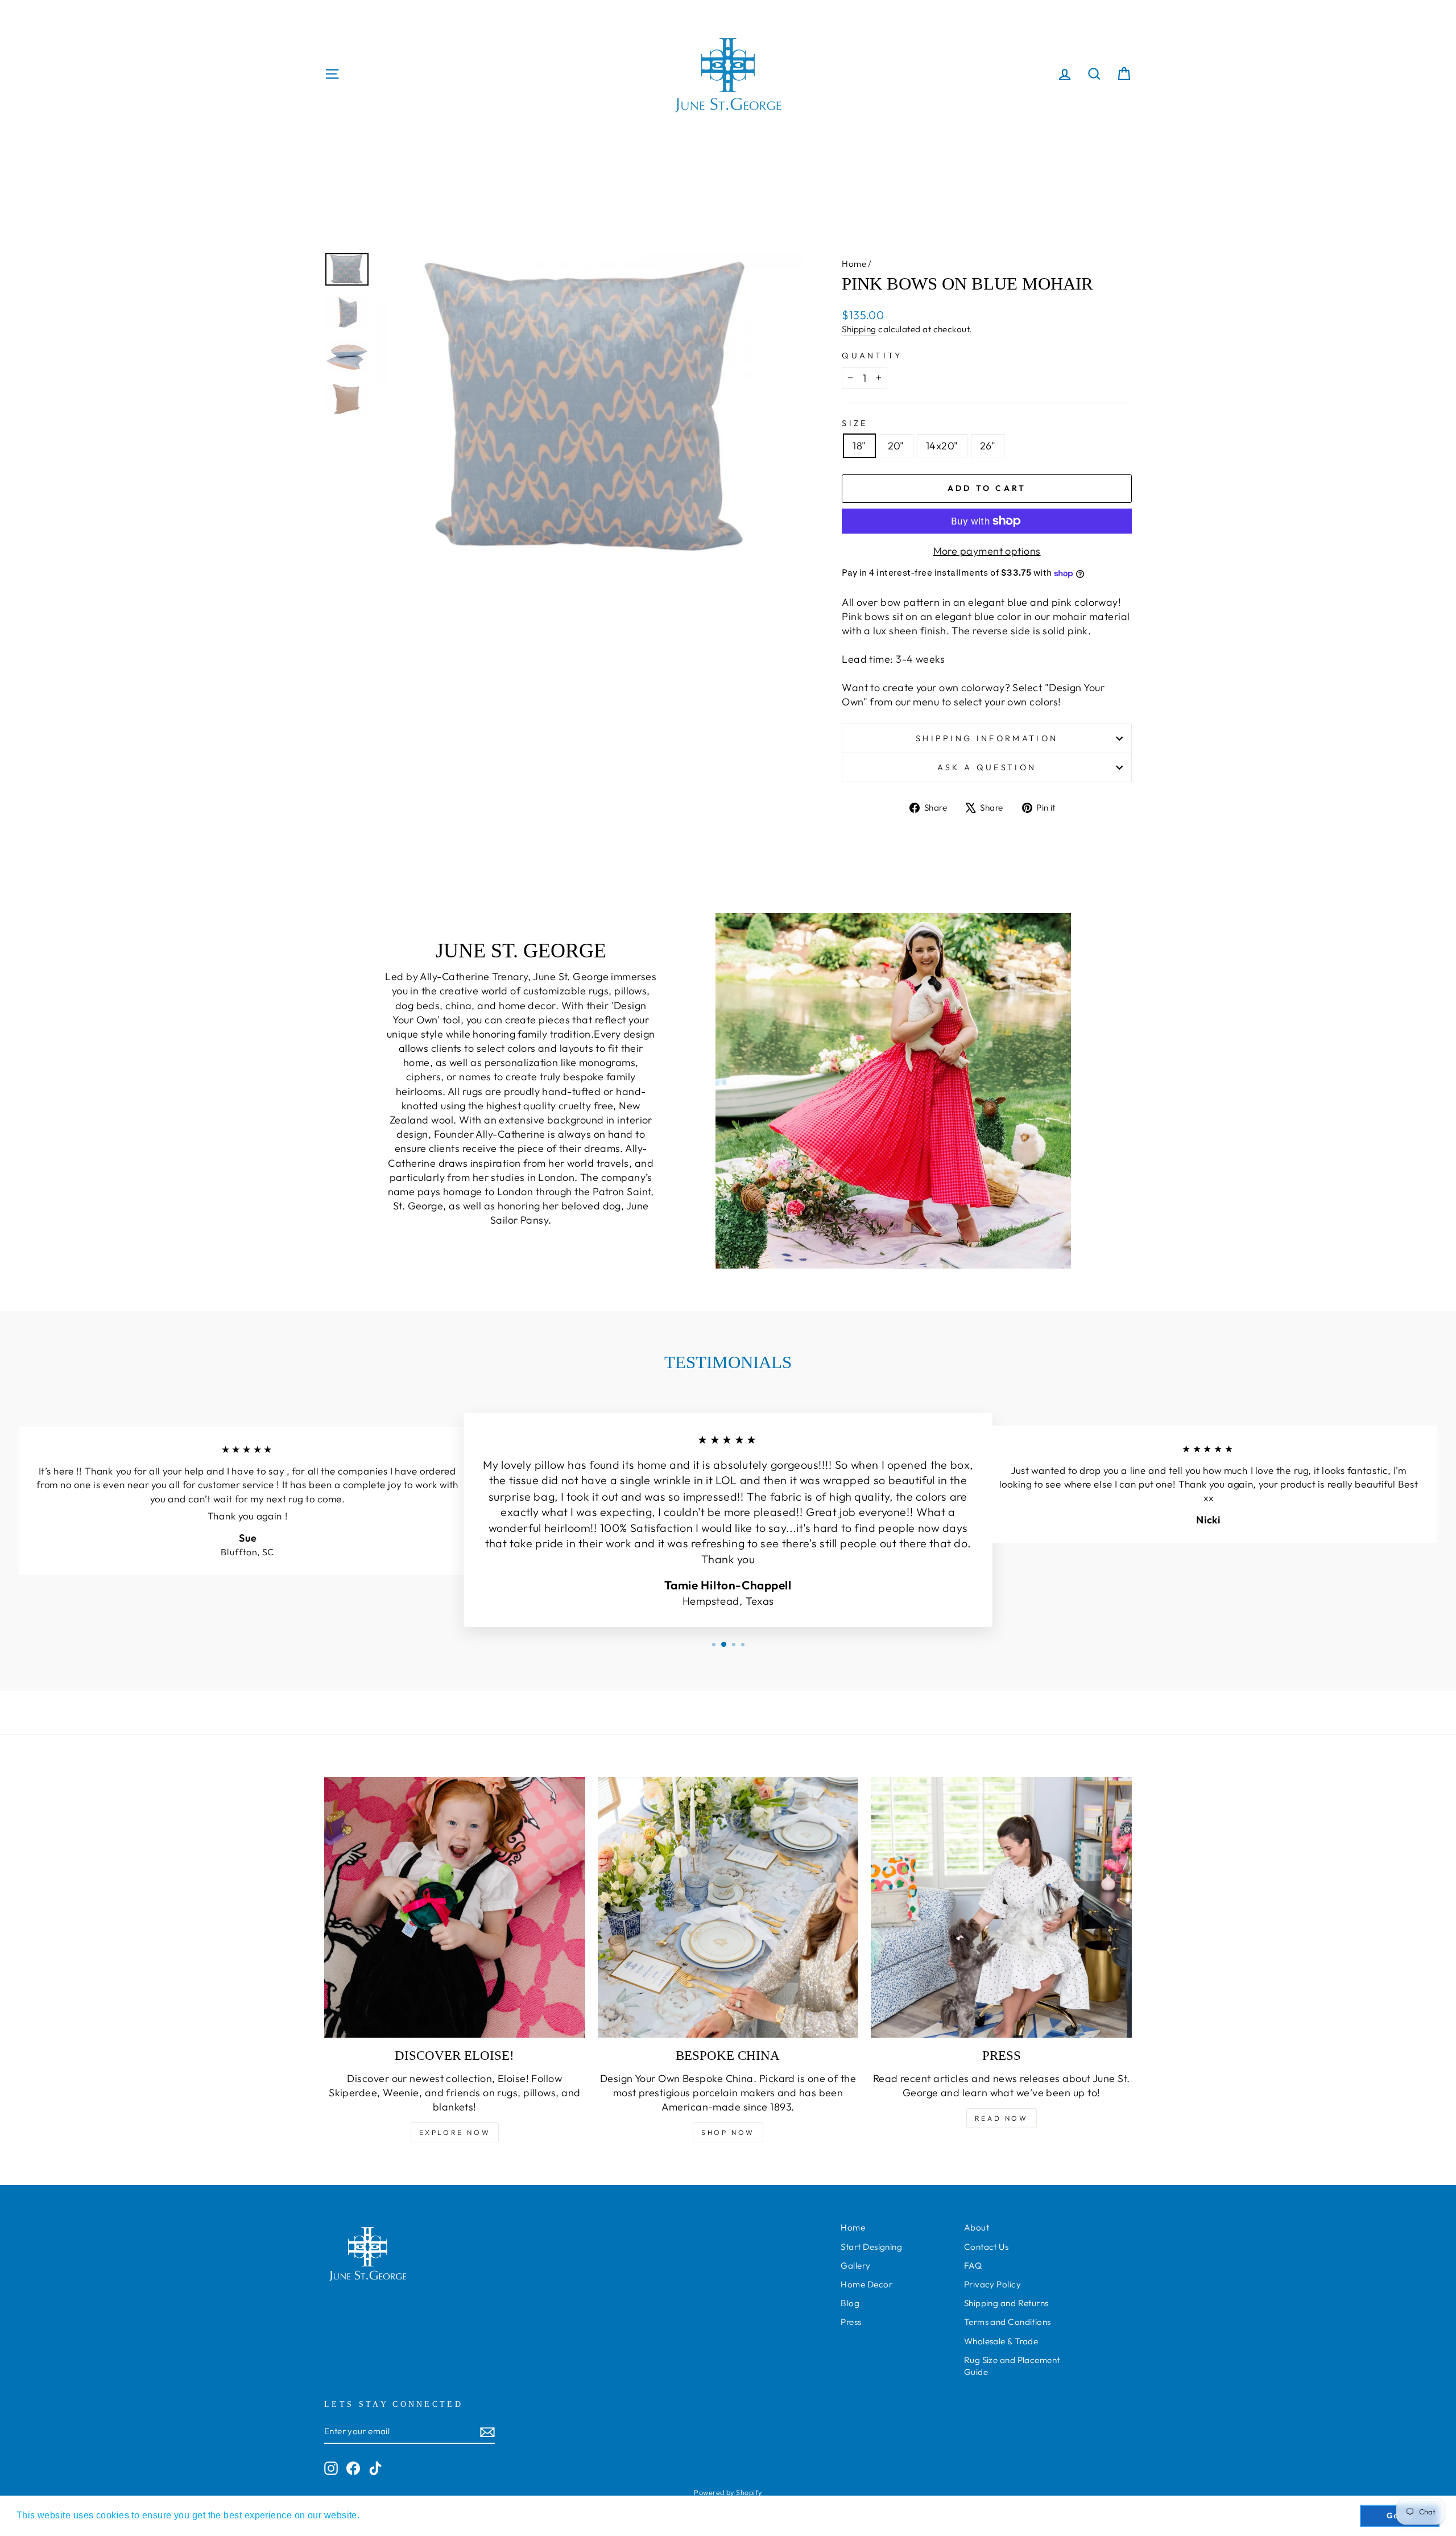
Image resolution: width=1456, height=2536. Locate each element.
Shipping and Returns (1006, 2303)
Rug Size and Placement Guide (1012, 2366)
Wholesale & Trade (1001, 2341)
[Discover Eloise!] (455, 1908)
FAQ (973, 2266)
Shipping (859, 329)
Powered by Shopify (728, 2492)
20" (896, 446)
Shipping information (987, 738)
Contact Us (986, 2247)
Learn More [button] (388, 2515)
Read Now (1002, 2118)
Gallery (855, 2266)
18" (859, 446)
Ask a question (987, 767)
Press (851, 2322)
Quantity (872, 356)
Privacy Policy (992, 2284)
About (977, 2227)
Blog (850, 2303)
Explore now (455, 2132)
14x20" (942, 446)
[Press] (1001, 1908)
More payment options (987, 551)
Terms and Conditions (1008, 2322)
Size (855, 423)
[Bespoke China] (728, 1908)
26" (988, 446)
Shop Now (728, 2132)
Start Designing (871, 2247)
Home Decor (866, 2284)
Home (854, 264)
